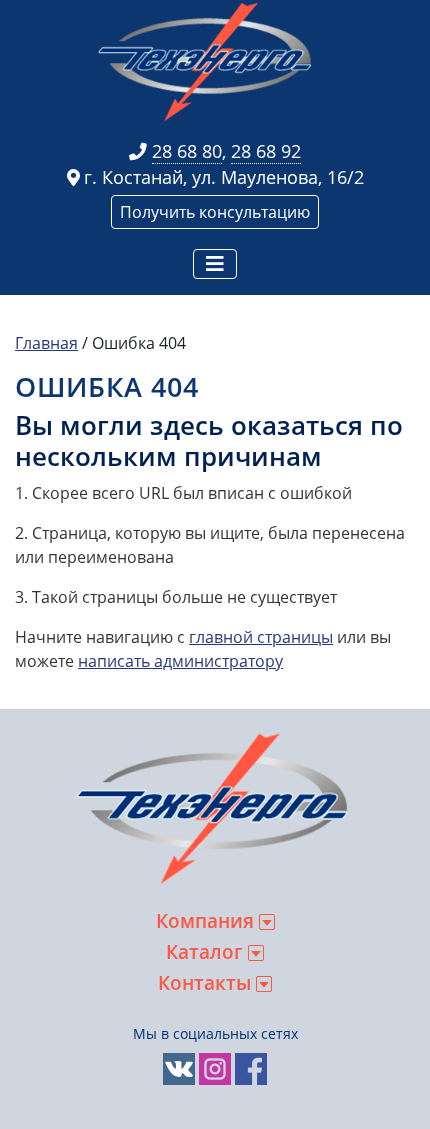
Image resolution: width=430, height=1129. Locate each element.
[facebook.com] (251, 1067)
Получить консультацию (215, 212)
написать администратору (180, 661)
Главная (46, 343)
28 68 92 (266, 151)
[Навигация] (215, 264)
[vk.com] (179, 1067)
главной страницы (261, 637)
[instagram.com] (215, 1067)
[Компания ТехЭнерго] (207, 61)
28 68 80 (187, 151)
